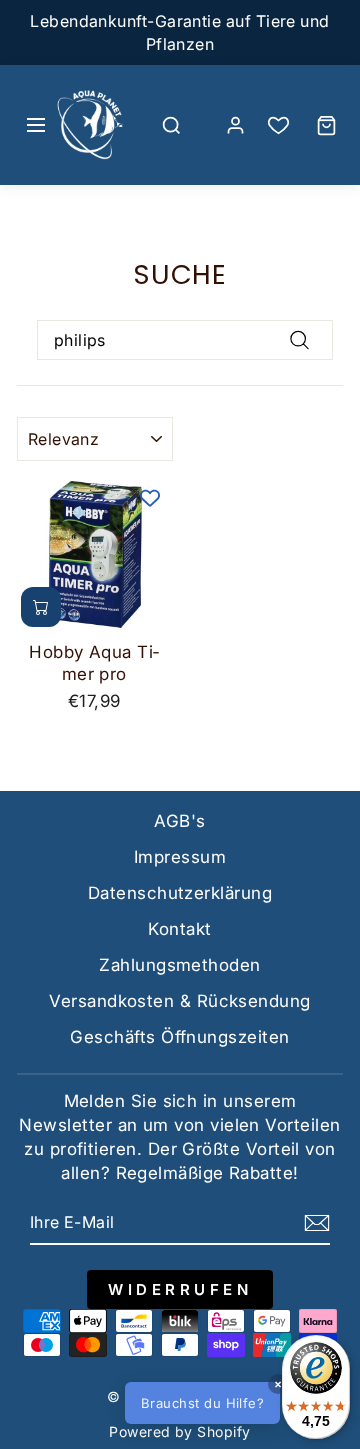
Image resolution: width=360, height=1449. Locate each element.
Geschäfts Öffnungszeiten (179, 1037)
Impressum (180, 857)
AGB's (179, 821)
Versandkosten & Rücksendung (179, 1001)
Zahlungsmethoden (179, 965)
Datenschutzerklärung (180, 893)
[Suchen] (172, 125)
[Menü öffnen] (36, 125)
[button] (234, 1403)
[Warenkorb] (326, 125)
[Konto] (235, 125)
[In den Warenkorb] (41, 607)
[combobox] (185, 340)
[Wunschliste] (278, 125)
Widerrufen (180, 1289)
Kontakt (179, 929)
